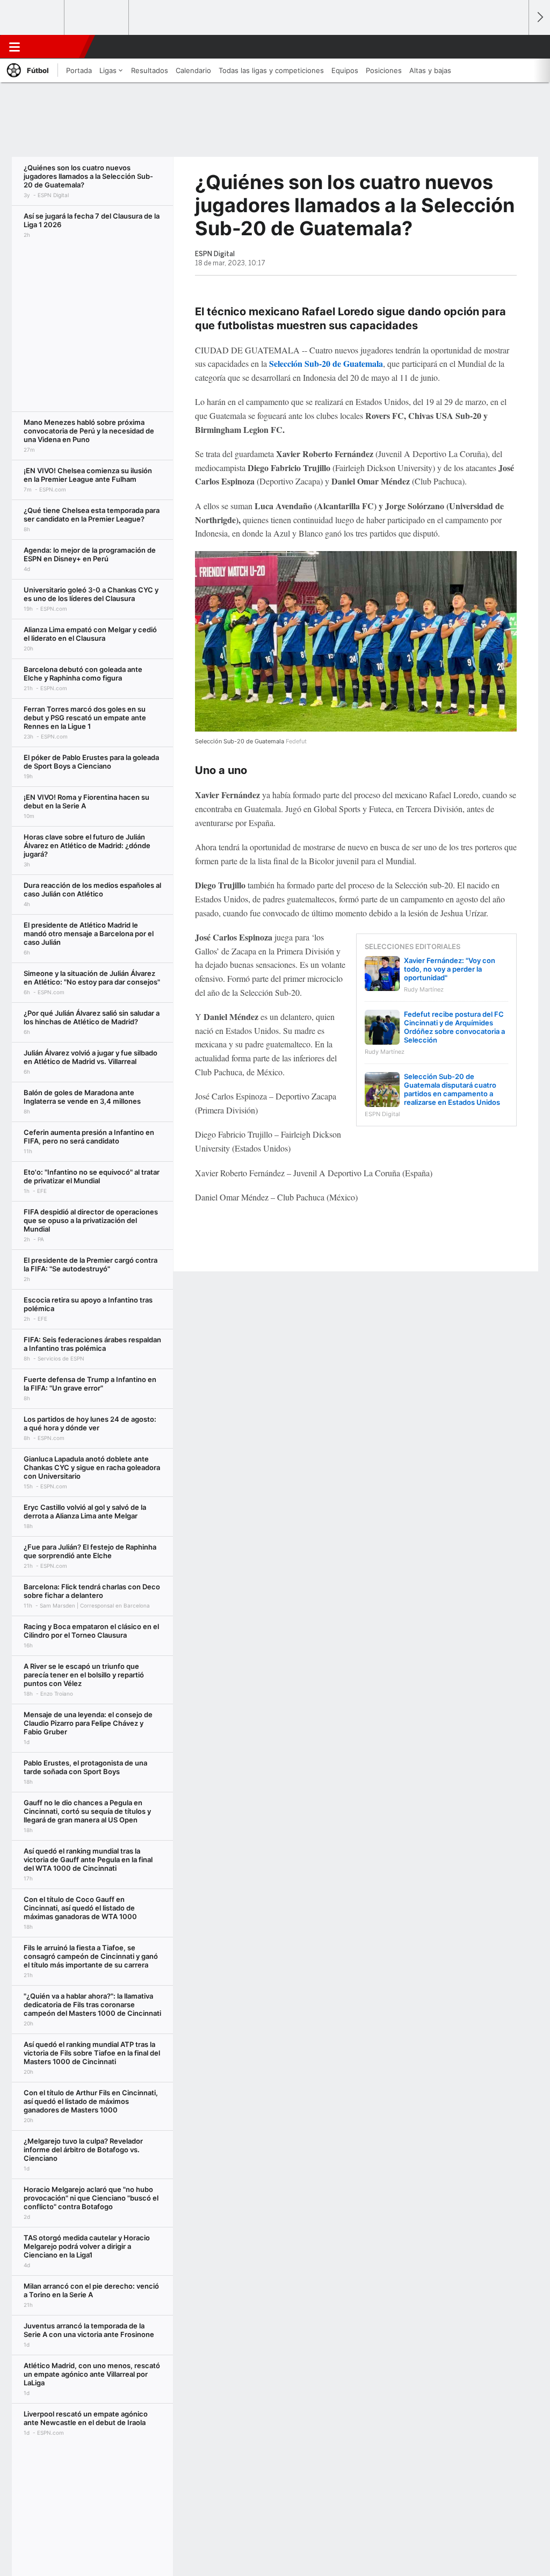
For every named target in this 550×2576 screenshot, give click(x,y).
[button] (516, 47)
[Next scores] (539, 17)
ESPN (57, 47)
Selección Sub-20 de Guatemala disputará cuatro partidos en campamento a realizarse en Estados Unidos (452, 1089)
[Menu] (15, 47)
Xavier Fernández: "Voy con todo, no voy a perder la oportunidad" (450, 969)
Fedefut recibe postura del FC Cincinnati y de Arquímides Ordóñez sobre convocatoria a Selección (454, 1027)
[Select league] (33, 18)
